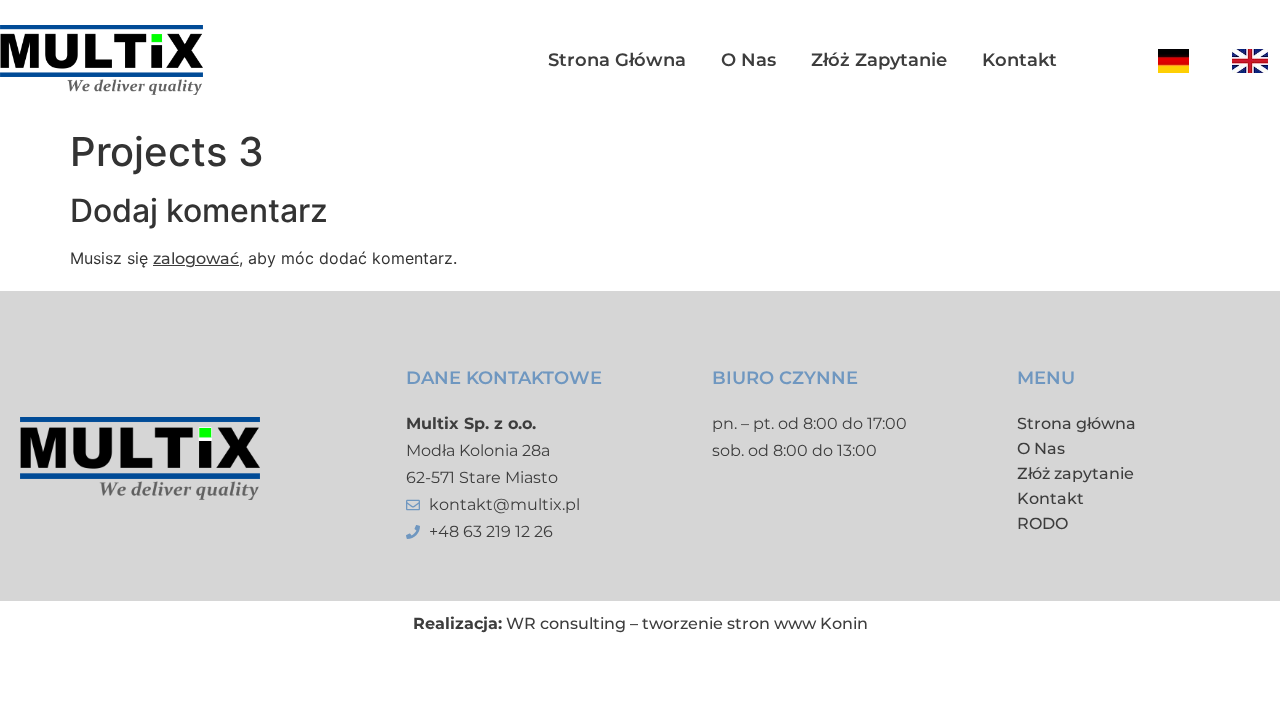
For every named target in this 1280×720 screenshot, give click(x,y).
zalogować (196, 258)
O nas (748, 60)
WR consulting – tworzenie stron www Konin (687, 623)
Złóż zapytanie (879, 60)
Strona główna (617, 60)
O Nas (1041, 448)
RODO (1042, 523)
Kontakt (1019, 60)
